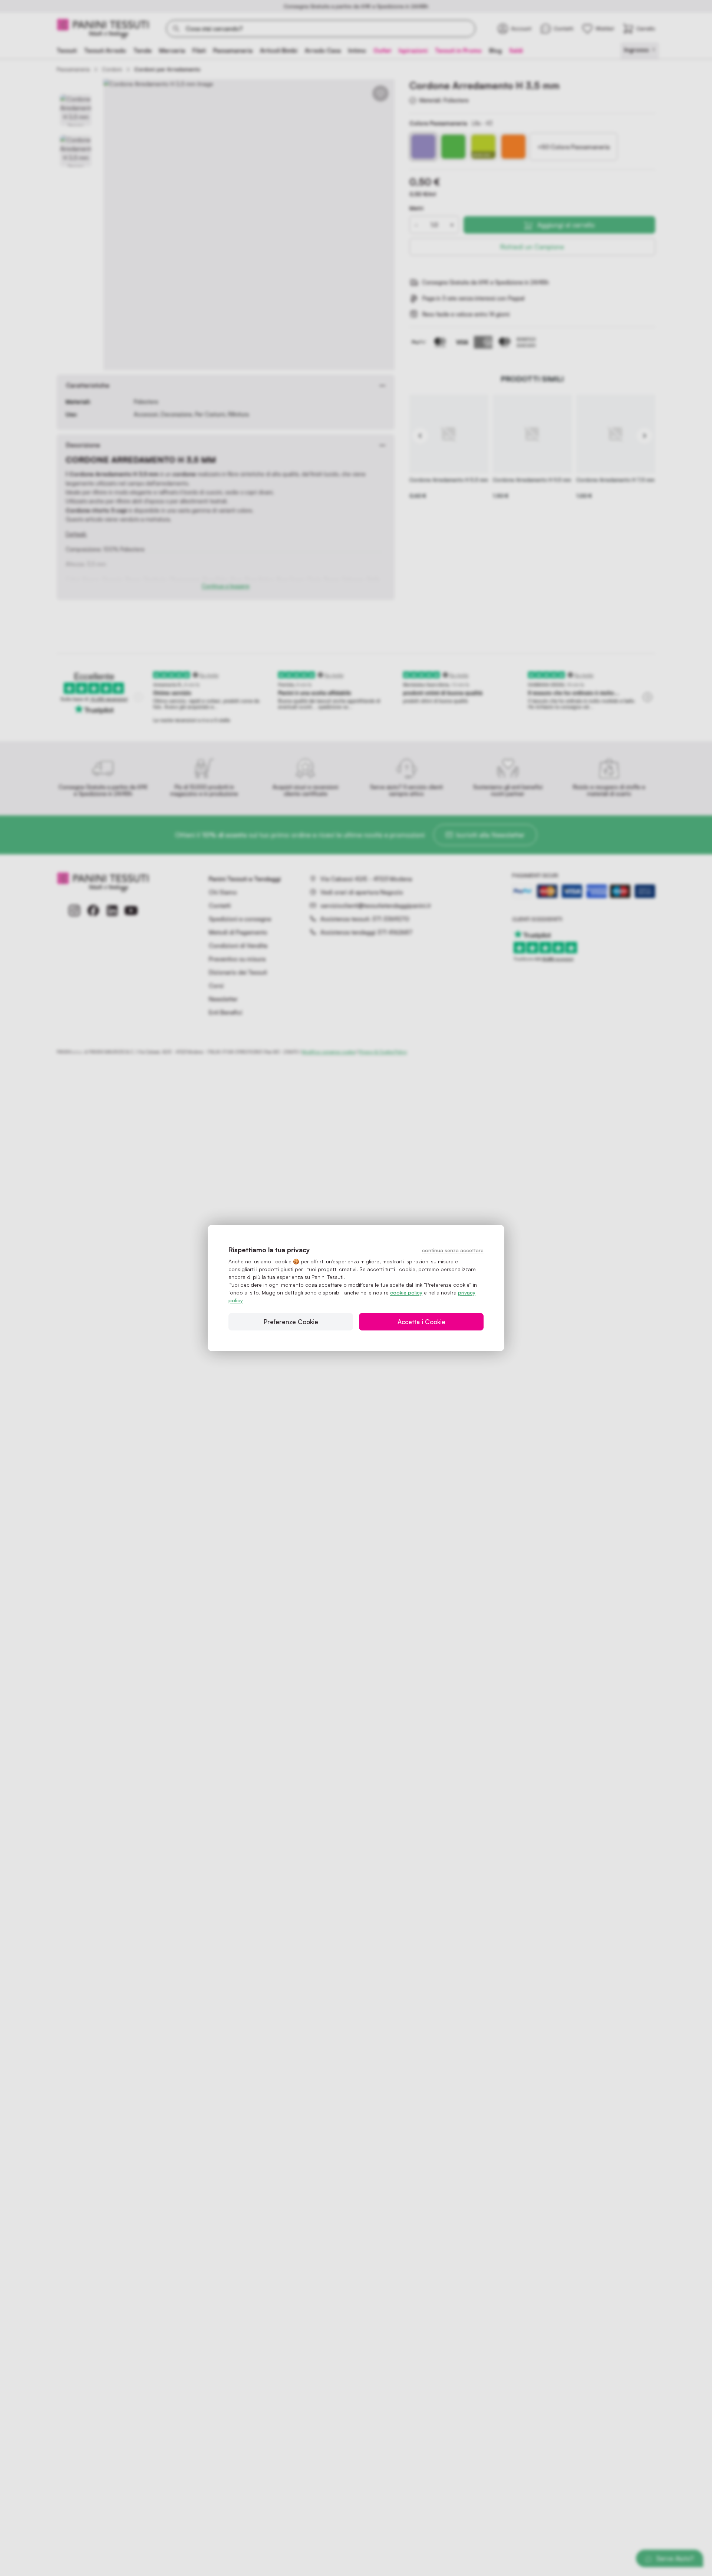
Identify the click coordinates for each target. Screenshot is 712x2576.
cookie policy (406, 1292)
